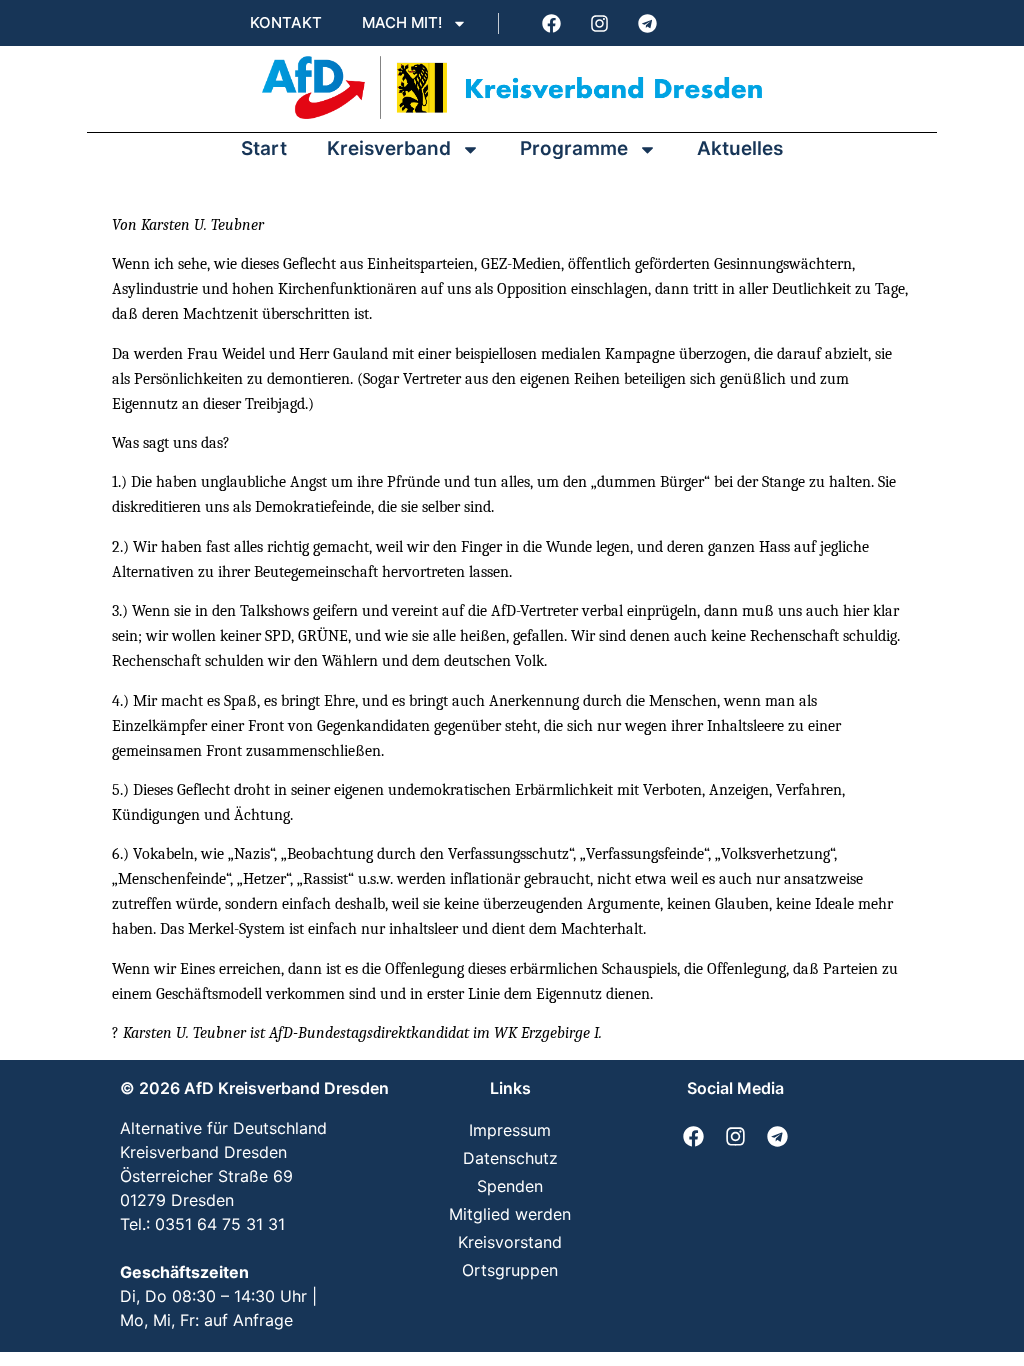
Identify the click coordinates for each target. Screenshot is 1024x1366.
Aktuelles (740, 148)
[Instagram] (599, 23)
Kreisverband (389, 148)
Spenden (510, 1186)
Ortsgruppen (510, 1270)
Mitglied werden (510, 1214)
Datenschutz (510, 1158)
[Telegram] (647, 23)
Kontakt (286, 22)
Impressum (510, 1130)
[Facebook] (551, 23)
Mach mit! (402, 22)
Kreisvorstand (510, 1242)
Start (264, 148)
